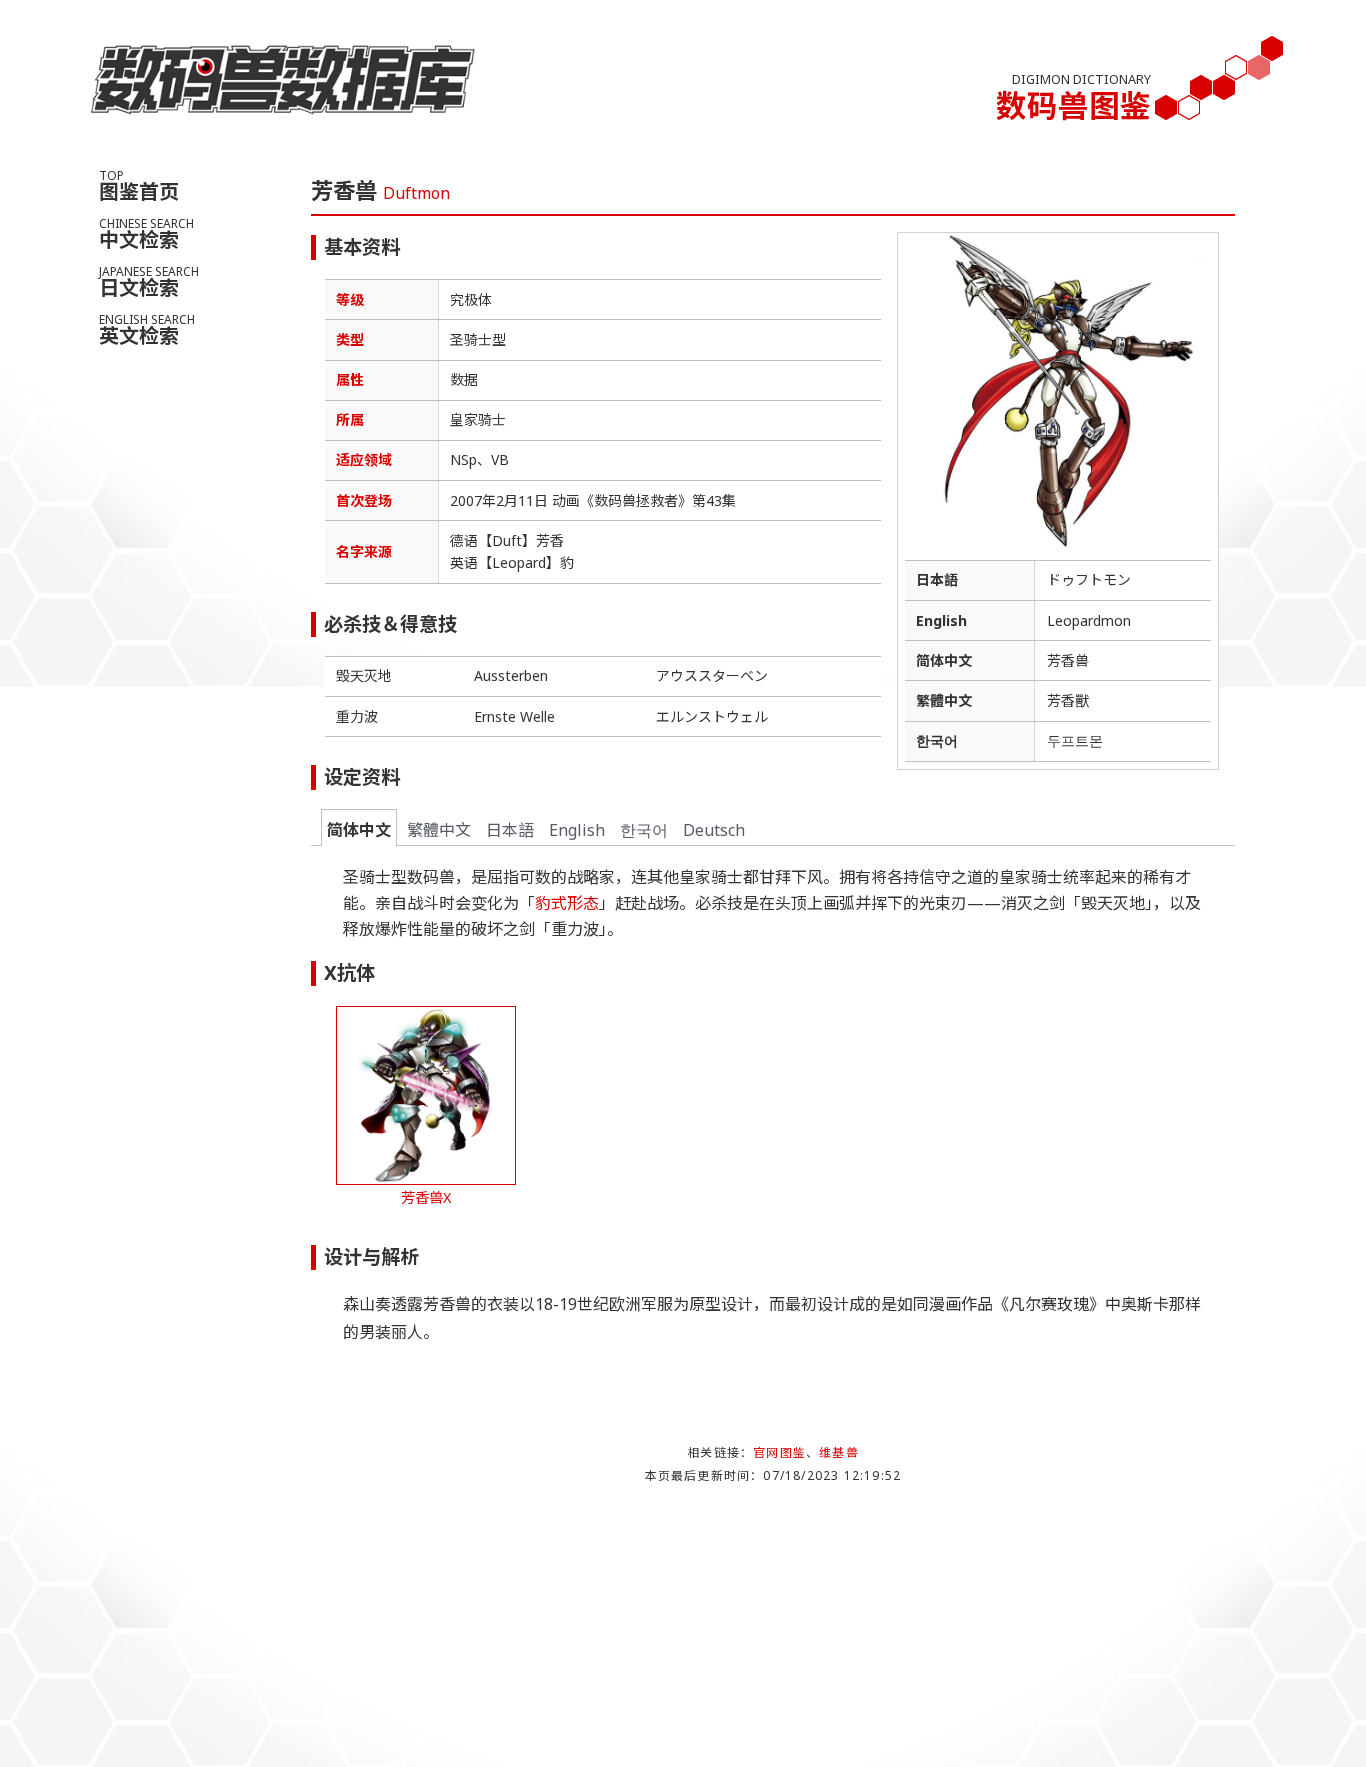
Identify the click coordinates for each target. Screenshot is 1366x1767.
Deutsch (714, 830)
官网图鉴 (779, 1452)
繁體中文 (439, 830)
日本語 (510, 830)
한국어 (644, 830)
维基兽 (839, 1452)
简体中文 (359, 830)
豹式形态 (567, 903)
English (577, 830)
